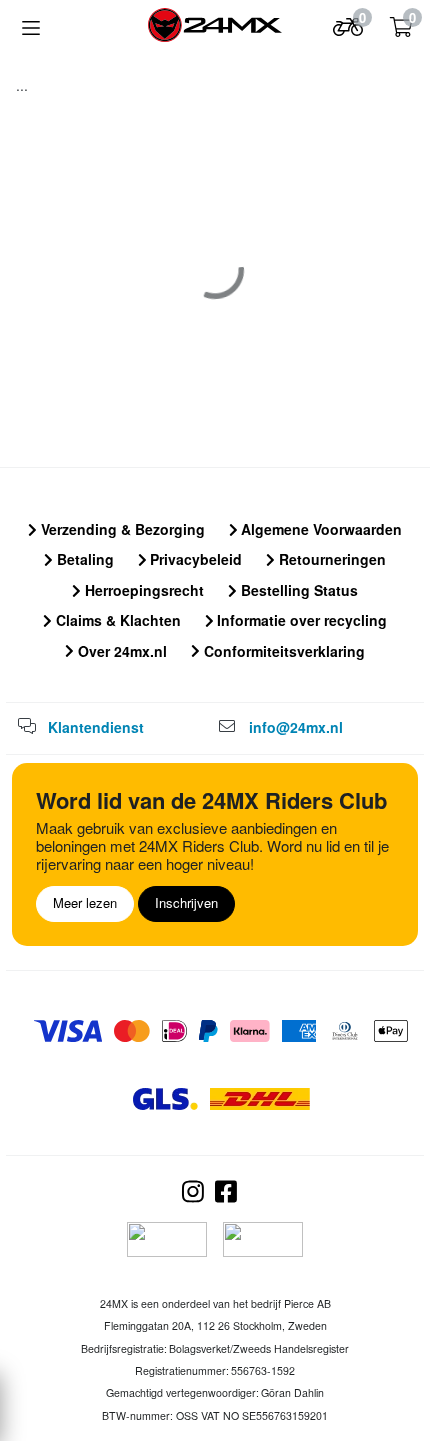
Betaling (83, 559)
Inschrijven (186, 902)
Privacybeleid (194, 559)
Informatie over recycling (300, 620)
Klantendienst (96, 727)
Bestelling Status (297, 590)
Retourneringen (330, 559)
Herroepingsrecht (142, 590)
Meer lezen (85, 902)
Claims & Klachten (116, 620)
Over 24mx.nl (120, 651)
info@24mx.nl (296, 727)
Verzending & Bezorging (121, 529)
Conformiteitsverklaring (282, 651)
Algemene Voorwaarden (319, 529)
